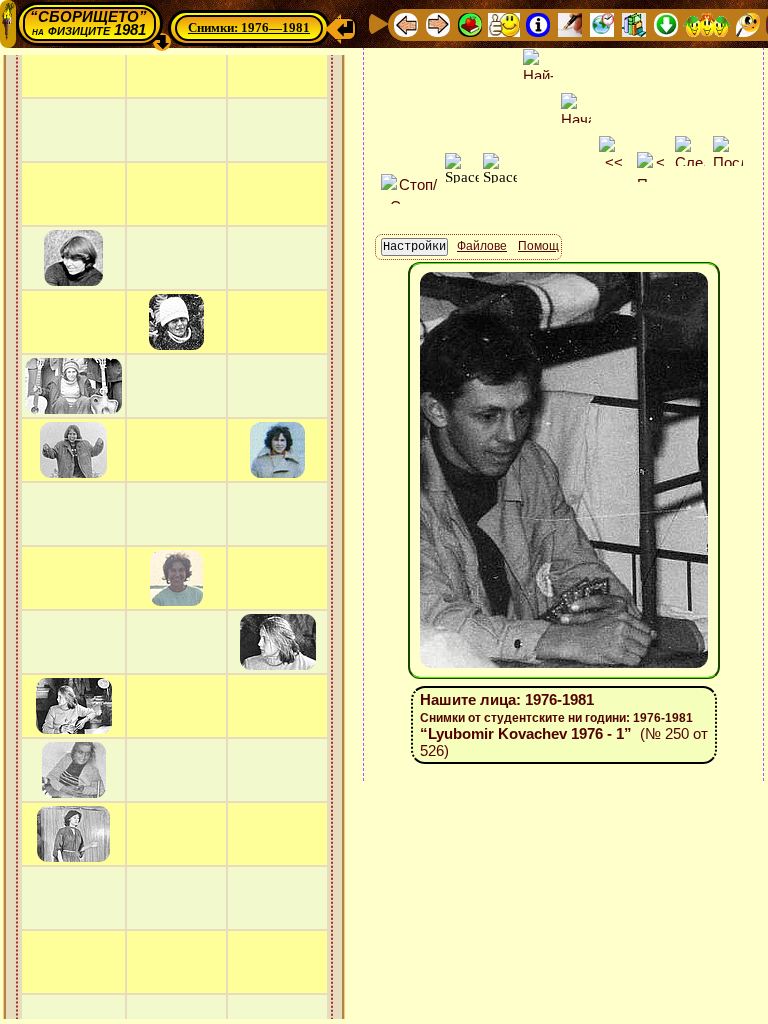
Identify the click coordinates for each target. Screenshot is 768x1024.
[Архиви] (634, 23)
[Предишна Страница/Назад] (406, 23)
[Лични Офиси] (570, 23)
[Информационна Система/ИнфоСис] (538, 23)
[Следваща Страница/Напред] (438, 23)
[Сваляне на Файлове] (666, 23)
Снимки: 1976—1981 (249, 27)
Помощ (538, 246)
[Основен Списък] (470, 23)
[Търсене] (748, 23)
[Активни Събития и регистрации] (602, 23)
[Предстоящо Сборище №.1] (504, 23)
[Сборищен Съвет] (707, 23)
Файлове (482, 246)
